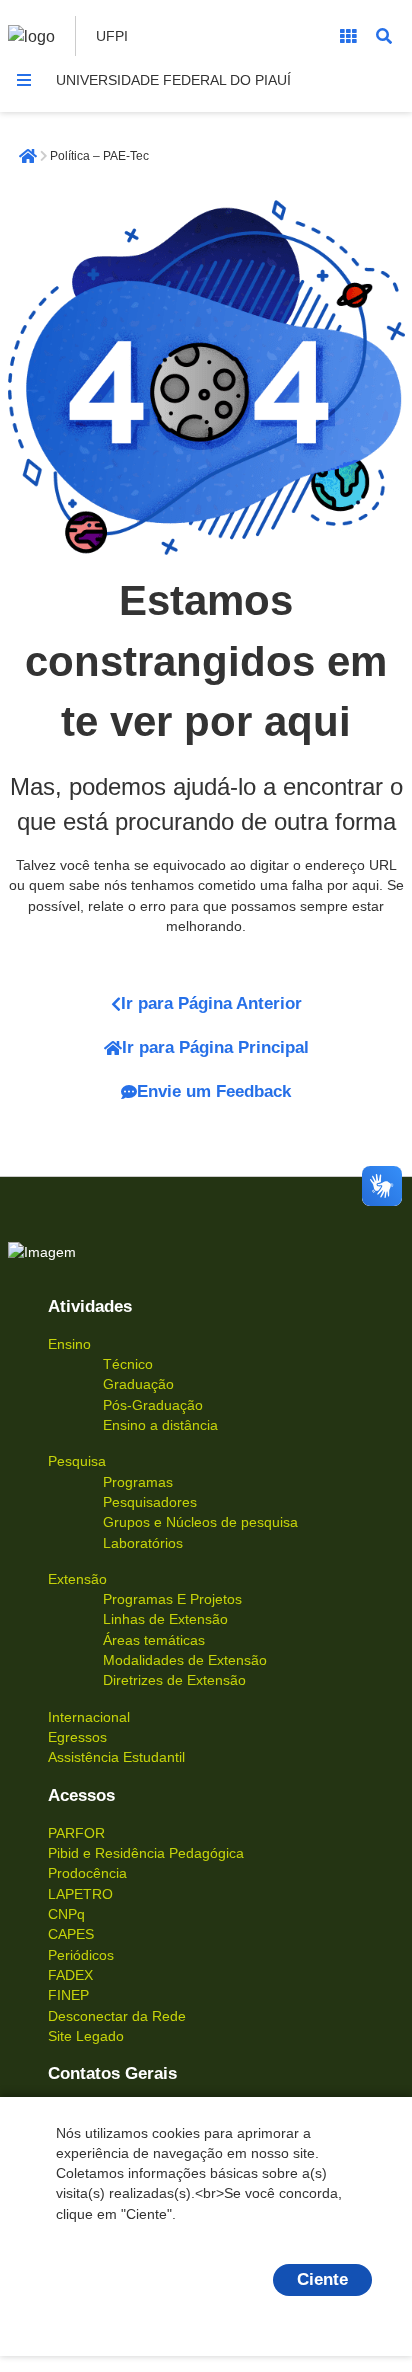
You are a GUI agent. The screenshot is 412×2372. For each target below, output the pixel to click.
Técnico (128, 1364)
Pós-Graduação (153, 1405)
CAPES (71, 1934)
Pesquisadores (150, 1502)
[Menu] (24, 80)
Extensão (77, 1579)
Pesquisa (77, 1461)
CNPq (66, 1914)
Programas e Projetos (172, 1599)
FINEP (68, 1995)
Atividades (90, 1306)
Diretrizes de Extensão (174, 1680)
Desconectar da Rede (117, 2016)
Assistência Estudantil (116, 1757)
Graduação (138, 1384)
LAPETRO (80, 1894)
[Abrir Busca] (384, 36)
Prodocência (87, 1873)
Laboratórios (143, 1543)
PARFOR (76, 1833)
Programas (138, 1482)
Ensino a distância (160, 1425)
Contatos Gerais (112, 2073)
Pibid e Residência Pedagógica (146, 1853)
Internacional (89, 1717)
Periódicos (81, 1955)
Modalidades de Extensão (185, 1660)
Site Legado (86, 2036)
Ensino (69, 1344)
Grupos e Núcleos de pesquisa (200, 1522)
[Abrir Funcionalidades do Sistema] (348, 36)
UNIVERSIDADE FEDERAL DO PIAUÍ (173, 80)
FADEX (70, 1975)
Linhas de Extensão (165, 1619)
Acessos (81, 1795)
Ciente (322, 2279)
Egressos (77, 1737)
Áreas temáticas (154, 1640)
